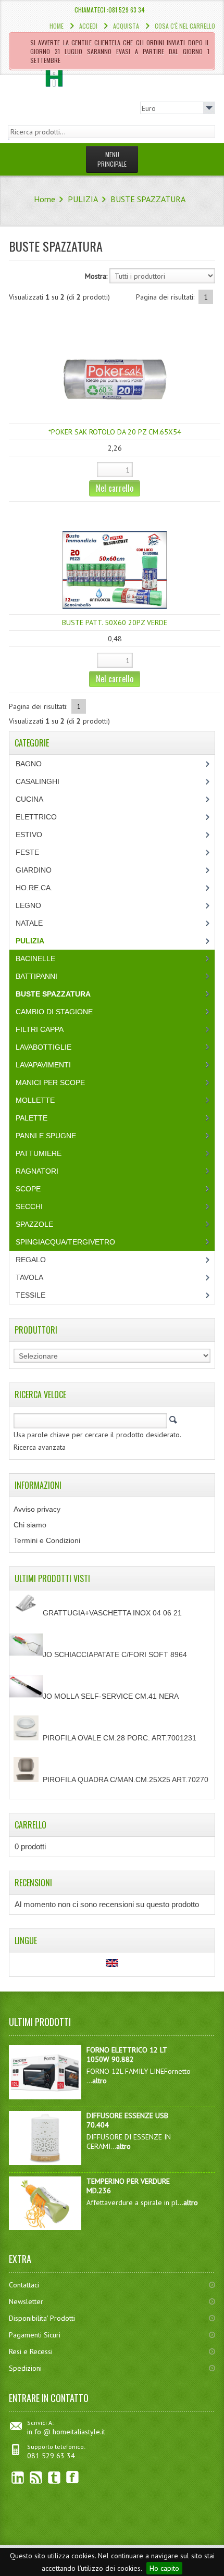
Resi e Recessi (31, 2351)
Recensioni (33, 1883)
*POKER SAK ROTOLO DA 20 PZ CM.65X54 (115, 432)
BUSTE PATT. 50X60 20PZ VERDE (115, 623)
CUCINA (29, 799)
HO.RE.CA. (34, 888)
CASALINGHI (38, 781)
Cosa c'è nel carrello (185, 26)
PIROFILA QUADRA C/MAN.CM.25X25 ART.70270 (126, 1779)
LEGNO (28, 905)
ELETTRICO (36, 817)
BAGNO (29, 764)
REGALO (31, 1260)
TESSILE (30, 1295)
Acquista (126, 26)
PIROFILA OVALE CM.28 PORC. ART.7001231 (120, 1738)
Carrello (30, 1825)
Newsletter (26, 2301)
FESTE (27, 852)
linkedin (18, 2477)
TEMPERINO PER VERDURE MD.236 (128, 2186)
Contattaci (24, 2285)
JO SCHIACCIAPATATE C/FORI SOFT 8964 (115, 1654)
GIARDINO (34, 870)
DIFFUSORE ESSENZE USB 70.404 (127, 2120)
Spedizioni (25, 2368)
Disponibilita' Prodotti (42, 2318)
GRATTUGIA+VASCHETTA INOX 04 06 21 (112, 1613)
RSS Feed (36, 2477)
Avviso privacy (37, 1509)
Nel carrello (115, 488)
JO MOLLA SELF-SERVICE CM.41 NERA (111, 1696)
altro (99, 2081)
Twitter (54, 2477)
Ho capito (164, 2568)
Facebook (73, 2477)
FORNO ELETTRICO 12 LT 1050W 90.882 (127, 2055)
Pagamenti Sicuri (35, 2335)
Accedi (88, 26)
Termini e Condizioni (47, 1540)
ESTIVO (29, 835)
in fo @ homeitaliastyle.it (66, 2432)
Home (57, 26)
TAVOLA (29, 1277)
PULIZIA (83, 199)
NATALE (29, 923)
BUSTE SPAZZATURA (148, 199)
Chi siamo (30, 1525)
